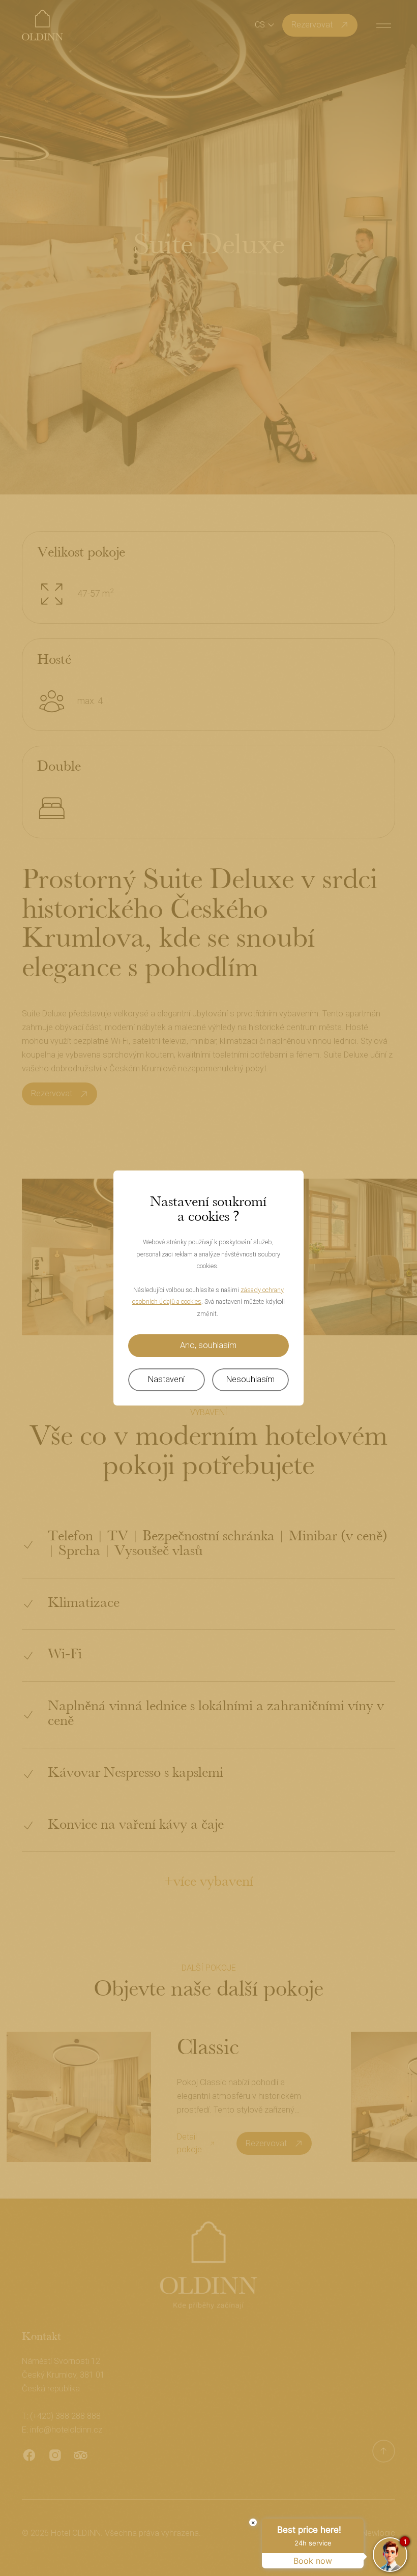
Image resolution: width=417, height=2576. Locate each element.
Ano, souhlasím (208, 1345)
